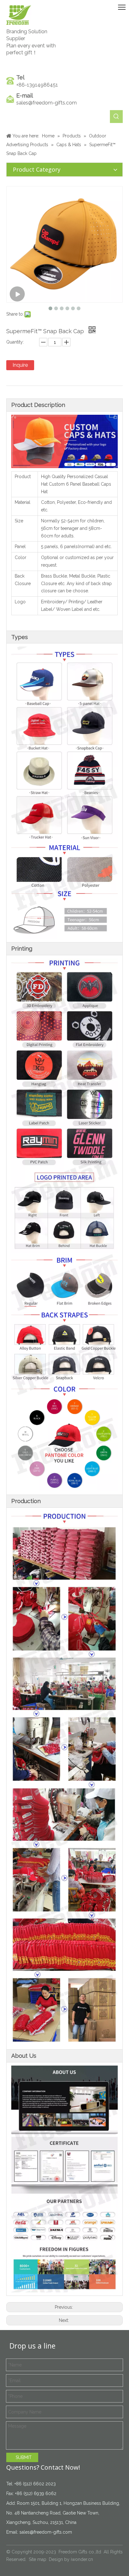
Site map (38, 2559)
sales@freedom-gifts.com (46, 103)
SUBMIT (24, 2457)
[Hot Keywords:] (116, 117)
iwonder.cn (82, 2559)
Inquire (20, 365)
